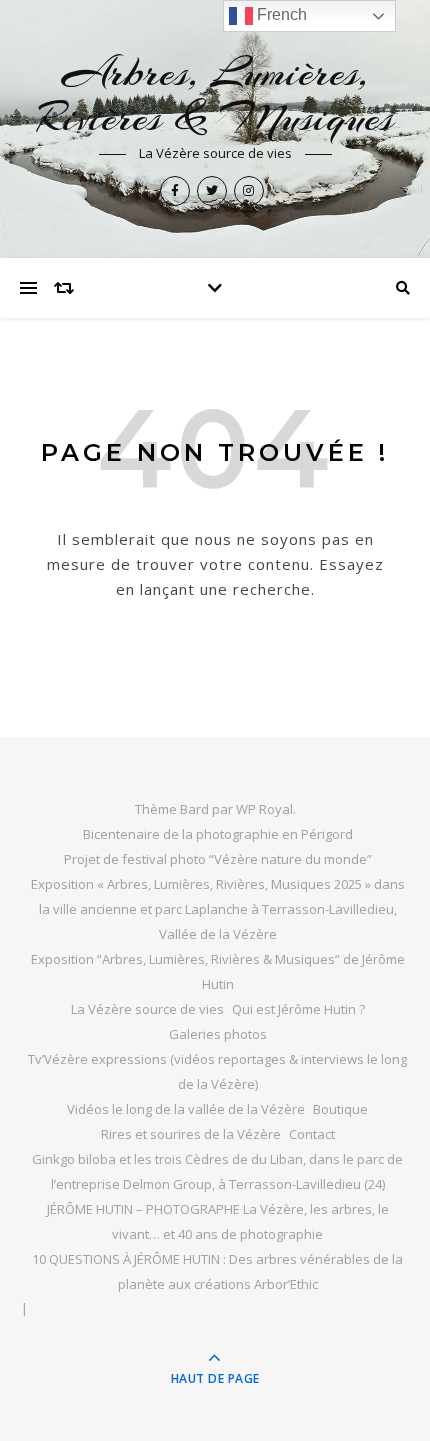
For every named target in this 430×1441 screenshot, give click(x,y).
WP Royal (264, 809)
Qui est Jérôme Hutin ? (298, 1009)
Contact (312, 1134)
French (280, 14)
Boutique (340, 1109)
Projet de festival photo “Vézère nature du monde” (218, 859)
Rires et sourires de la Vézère (191, 1134)
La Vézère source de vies (147, 1009)
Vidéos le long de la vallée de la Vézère (186, 1109)
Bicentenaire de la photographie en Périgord (218, 834)
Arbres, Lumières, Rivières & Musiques (215, 95)
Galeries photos (218, 1034)
